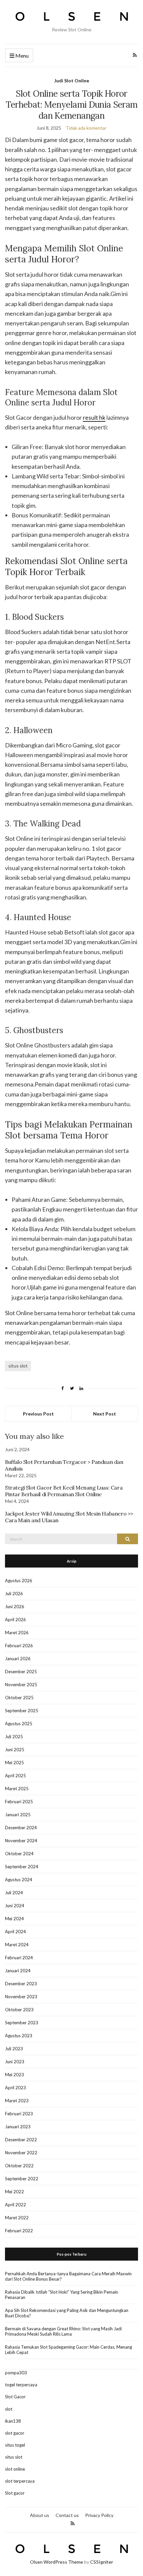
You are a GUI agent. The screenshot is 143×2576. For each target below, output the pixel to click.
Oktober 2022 (19, 2166)
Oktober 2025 (19, 1698)
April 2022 (15, 2205)
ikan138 (13, 2421)
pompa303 (16, 2373)
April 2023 (15, 2088)
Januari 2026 (18, 1659)
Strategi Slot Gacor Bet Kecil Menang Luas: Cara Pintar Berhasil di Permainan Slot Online (64, 1491)
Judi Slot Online (72, 81)
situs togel (15, 2445)
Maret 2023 (17, 2101)
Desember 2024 (21, 1828)
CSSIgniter (102, 2562)
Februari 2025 (19, 1802)
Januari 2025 (18, 1815)
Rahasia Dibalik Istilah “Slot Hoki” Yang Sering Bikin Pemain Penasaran (62, 2295)
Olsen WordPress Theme (57, 2562)
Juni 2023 (15, 2062)
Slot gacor (15, 2493)
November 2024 (21, 1841)
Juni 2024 (15, 1906)
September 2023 (22, 2023)
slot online (15, 2469)
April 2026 (15, 1620)
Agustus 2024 (19, 1880)
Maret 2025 (17, 1789)
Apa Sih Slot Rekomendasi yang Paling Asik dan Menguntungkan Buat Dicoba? (67, 2313)
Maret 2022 (17, 2218)
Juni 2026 (15, 1607)
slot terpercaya (20, 2481)
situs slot (18, 1366)
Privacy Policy (99, 2515)
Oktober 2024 (19, 1854)
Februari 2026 (19, 1646)
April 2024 (15, 1932)
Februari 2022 (19, 2231)
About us (40, 2515)
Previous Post (38, 1414)
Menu (21, 56)
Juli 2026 (14, 1594)
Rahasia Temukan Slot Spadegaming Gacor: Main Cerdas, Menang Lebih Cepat (69, 2350)
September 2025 (22, 1711)
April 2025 (15, 1776)
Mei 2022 (14, 2192)
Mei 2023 (14, 2075)
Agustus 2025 (19, 1724)
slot (9, 2409)
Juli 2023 (14, 2049)
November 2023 (21, 1997)
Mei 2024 (14, 1919)
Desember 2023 (21, 1984)
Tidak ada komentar (86, 128)
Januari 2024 (18, 1971)
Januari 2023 (18, 2127)
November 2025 (21, 1685)
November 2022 (21, 2153)
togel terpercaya (21, 2385)
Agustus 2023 (19, 2036)
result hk (94, 417)
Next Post (105, 1414)
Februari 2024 (19, 1958)
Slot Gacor (15, 2397)
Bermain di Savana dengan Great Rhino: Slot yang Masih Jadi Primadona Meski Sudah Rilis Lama (63, 2331)
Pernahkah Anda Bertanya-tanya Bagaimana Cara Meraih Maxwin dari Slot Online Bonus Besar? (68, 2276)
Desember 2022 (21, 2140)
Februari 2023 (19, 2114)
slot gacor (15, 2433)
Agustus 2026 (19, 1581)
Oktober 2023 (19, 2010)
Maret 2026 (17, 1633)
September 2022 (22, 2179)
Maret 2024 (17, 1945)
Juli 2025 (14, 1737)
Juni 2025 (15, 1750)
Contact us (67, 2515)
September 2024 (22, 1867)
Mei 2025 (14, 1763)
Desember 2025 (21, 1672)
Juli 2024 (14, 1893)
